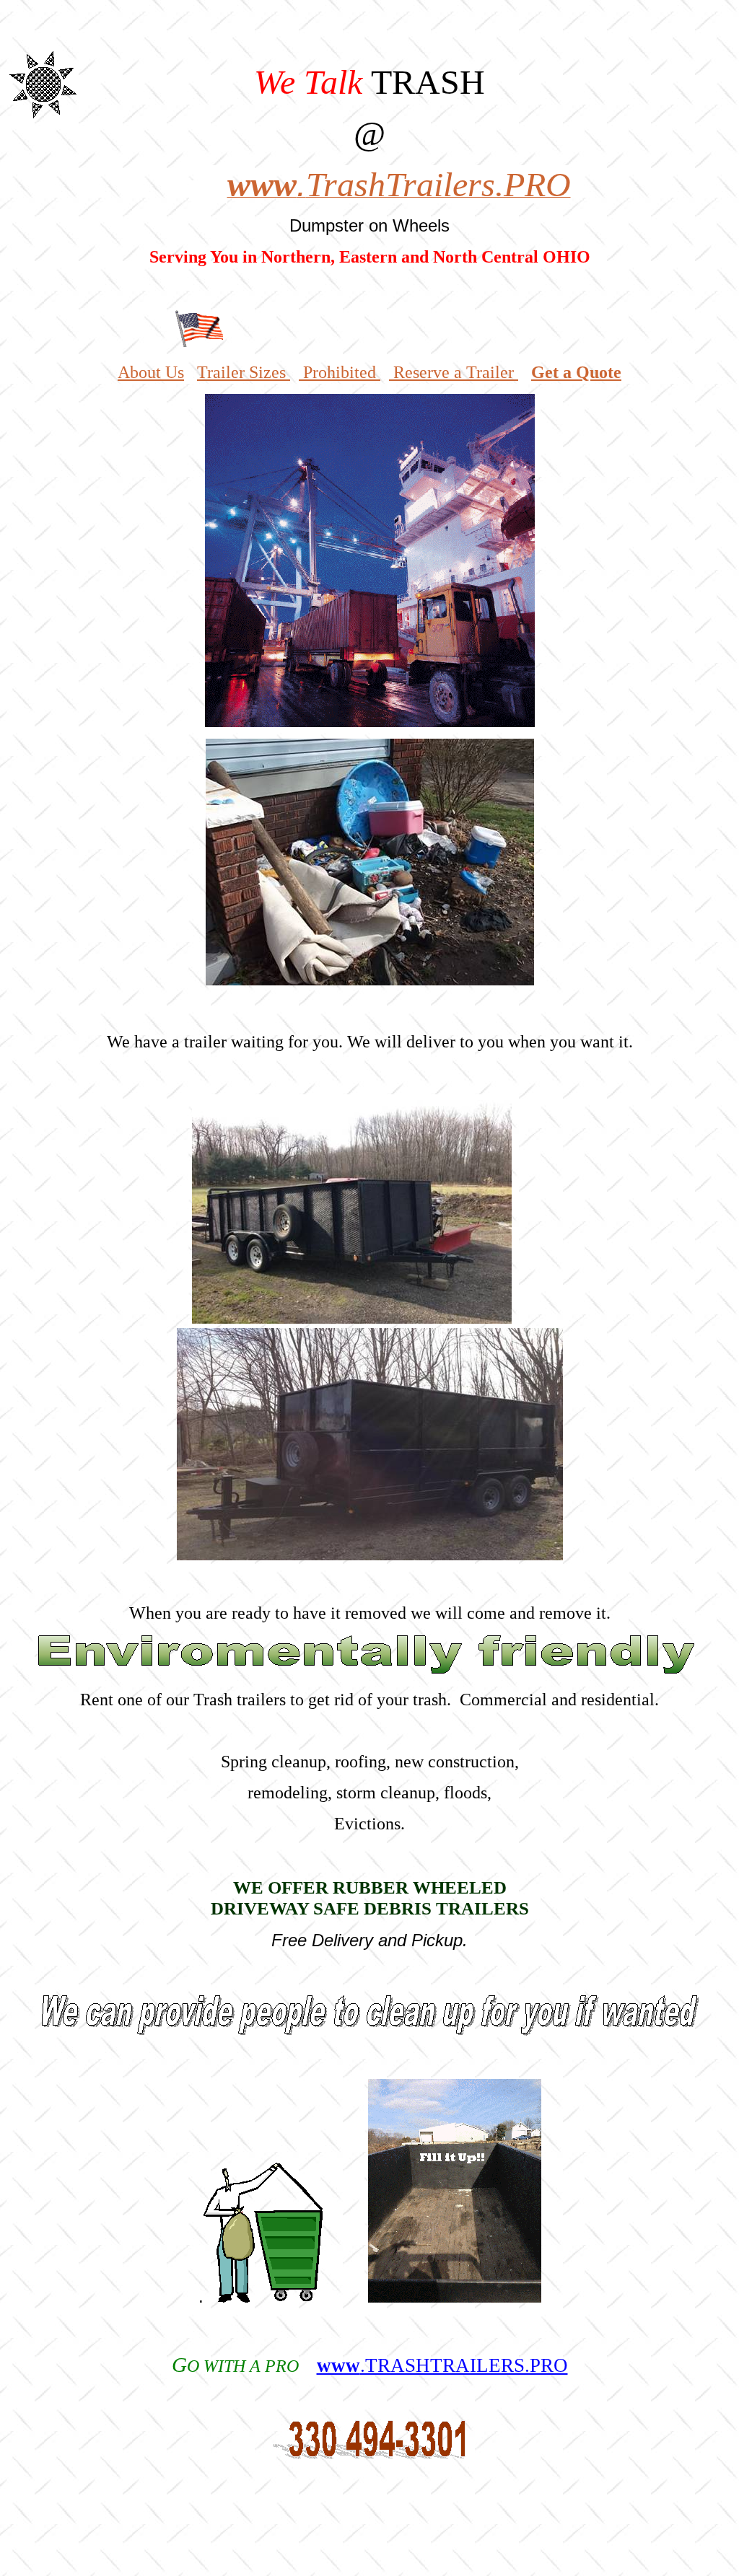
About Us (151, 372)
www (442, 2365)
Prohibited (340, 372)
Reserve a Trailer (451, 372)
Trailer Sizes (244, 372)
